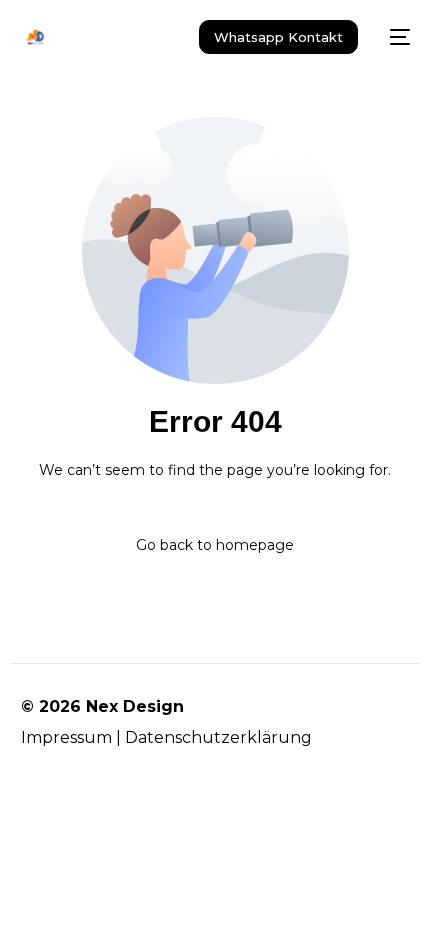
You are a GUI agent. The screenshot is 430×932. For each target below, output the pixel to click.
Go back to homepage (215, 545)
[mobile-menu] (394, 37)
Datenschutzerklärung (218, 737)
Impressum (66, 737)
